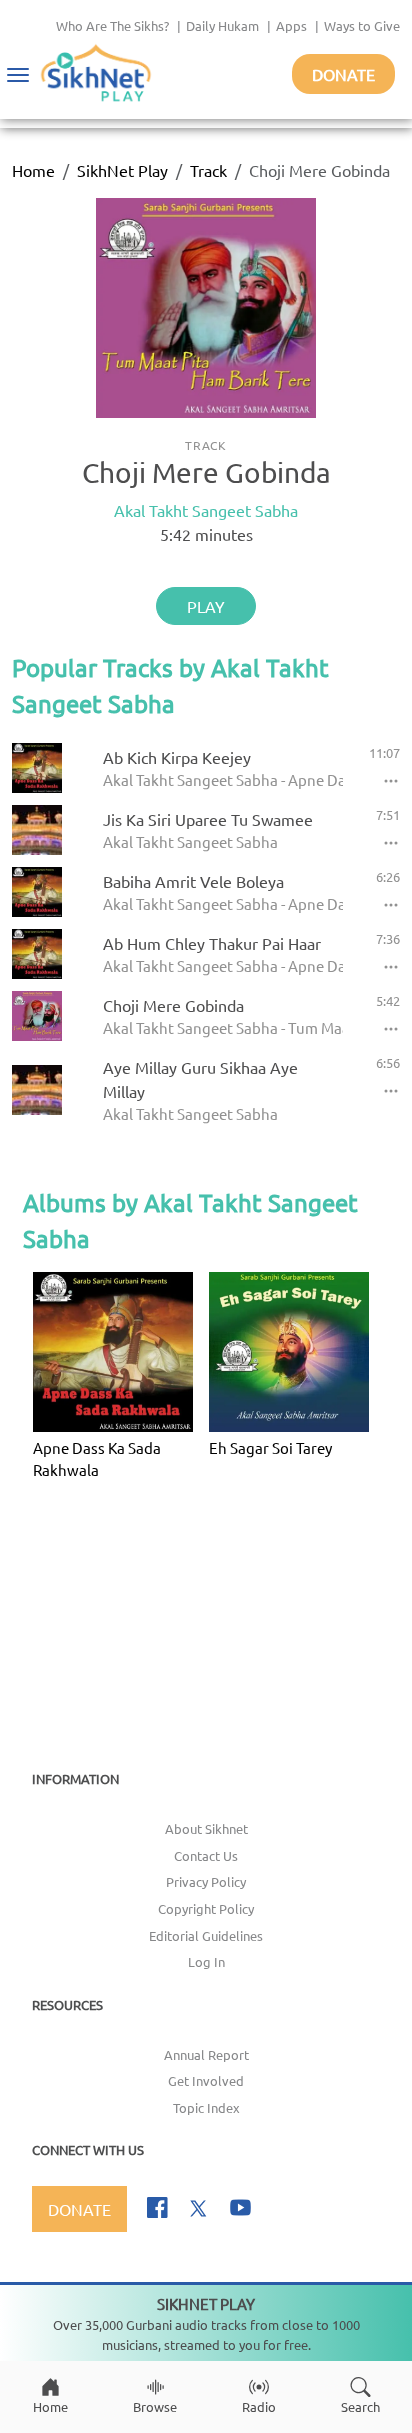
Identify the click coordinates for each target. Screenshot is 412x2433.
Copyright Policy (206, 1908)
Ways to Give (362, 25)
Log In (206, 1961)
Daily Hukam (222, 25)
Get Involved (206, 2080)
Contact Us (206, 1855)
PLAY (206, 606)
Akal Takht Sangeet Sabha (206, 510)
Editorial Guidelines (206, 1935)
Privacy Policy (206, 1881)
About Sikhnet (206, 1828)
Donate (343, 74)
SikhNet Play (122, 170)
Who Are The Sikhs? (112, 25)
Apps (291, 25)
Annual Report (206, 2054)
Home (33, 170)
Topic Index (206, 2107)
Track (208, 170)
